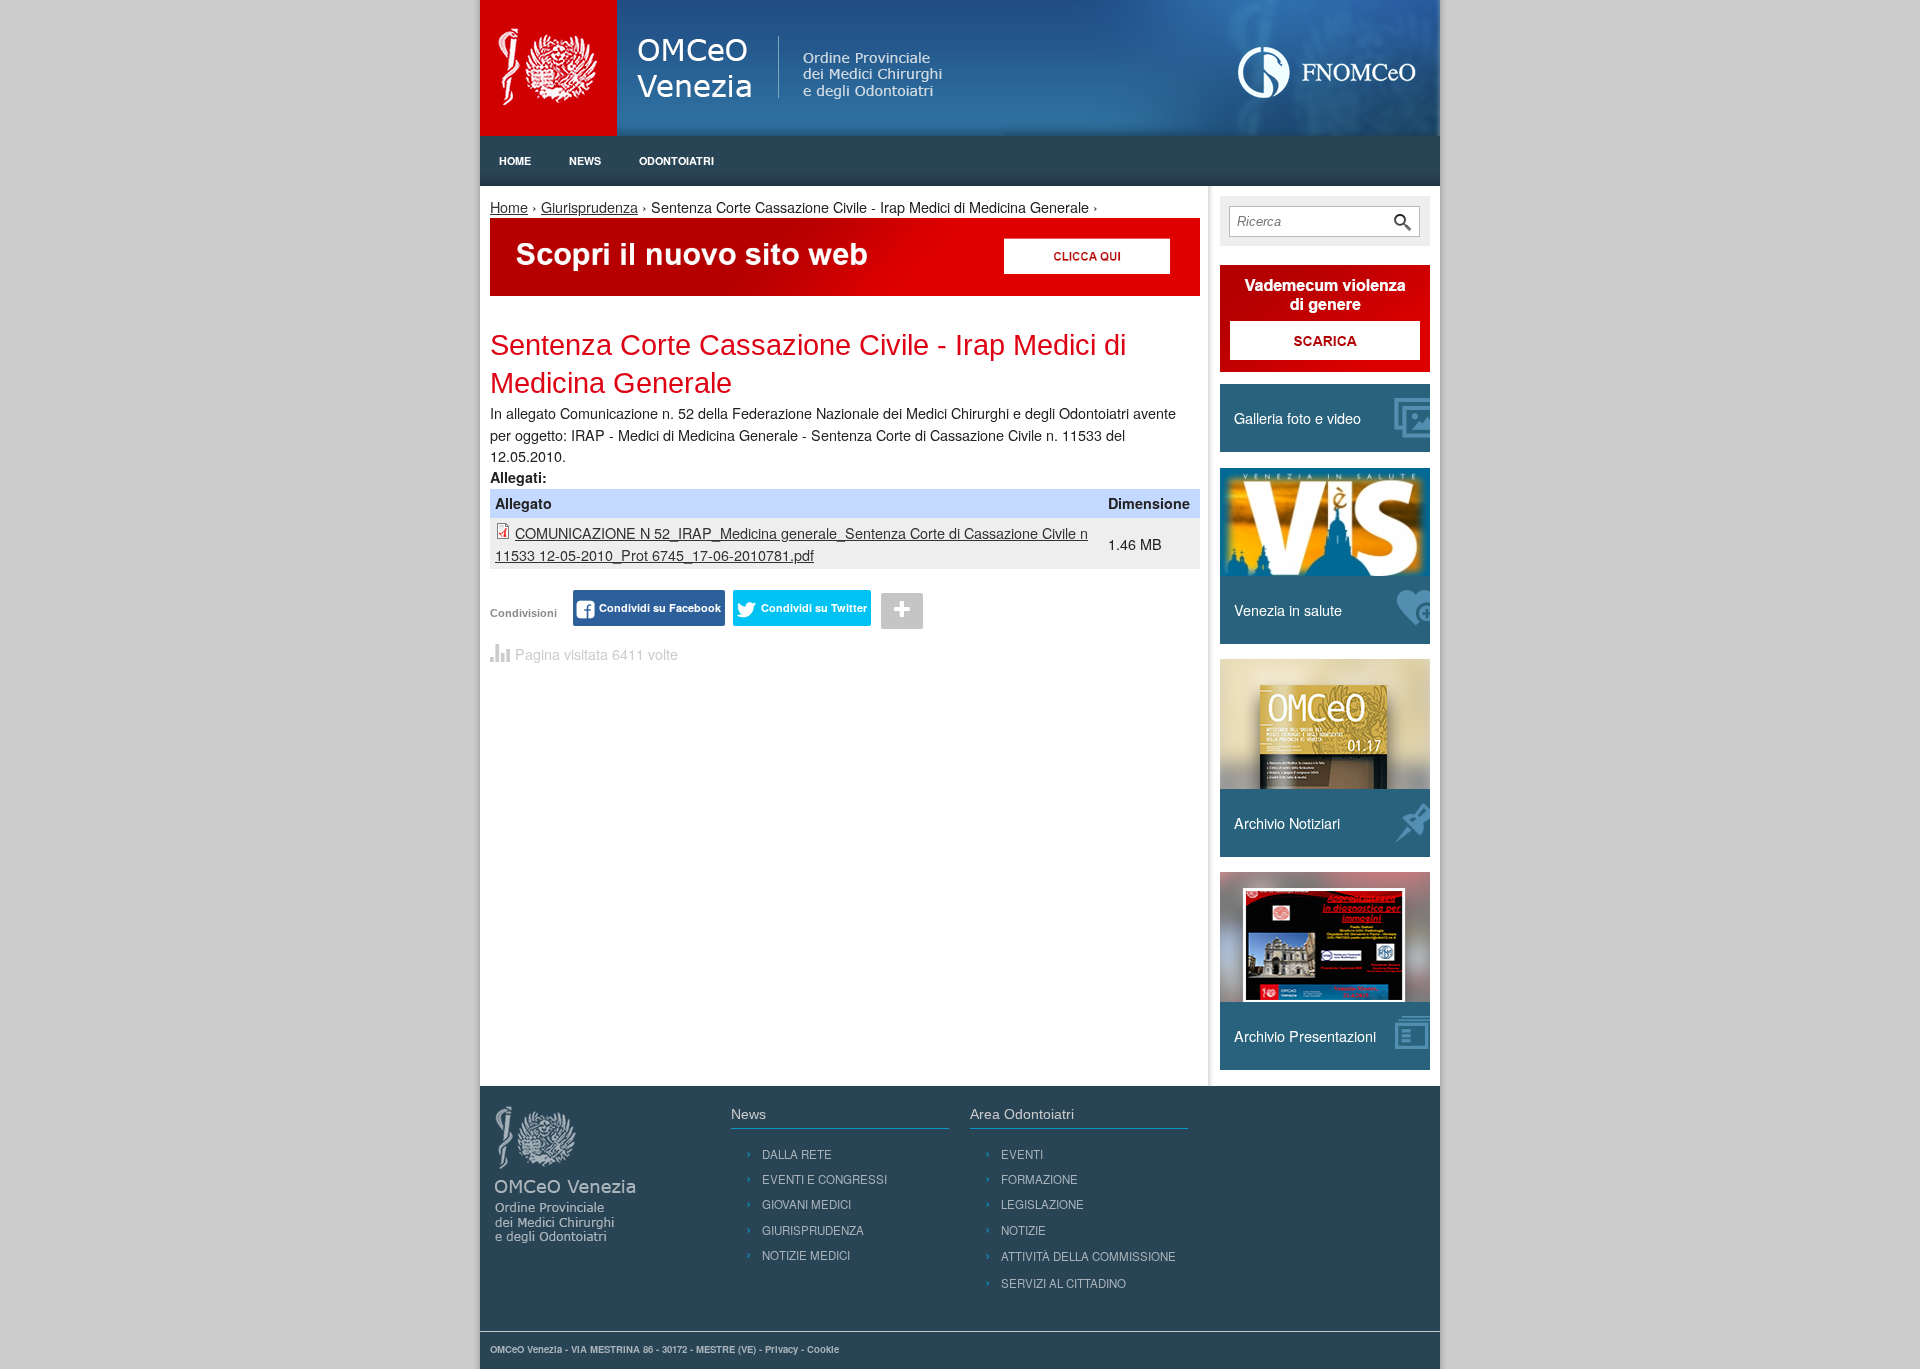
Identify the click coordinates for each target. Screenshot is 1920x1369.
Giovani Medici (806, 1204)
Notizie (1023, 1230)
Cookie (823, 1349)
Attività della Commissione (1088, 1256)
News (585, 160)
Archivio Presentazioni (1305, 1035)
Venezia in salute (1288, 609)
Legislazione (1042, 1204)
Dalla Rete (797, 1154)
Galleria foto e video (1297, 417)
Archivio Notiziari (1287, 822)
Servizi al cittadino (1063, 1283)
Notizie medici (806, 1255)
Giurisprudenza (589, 206)
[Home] (960, 68)
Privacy (781, 1349)
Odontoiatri (676, 160)
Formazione (1039, 1179)
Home (515, 160)
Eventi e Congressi (824, 1179)
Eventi (1022, 1154)
